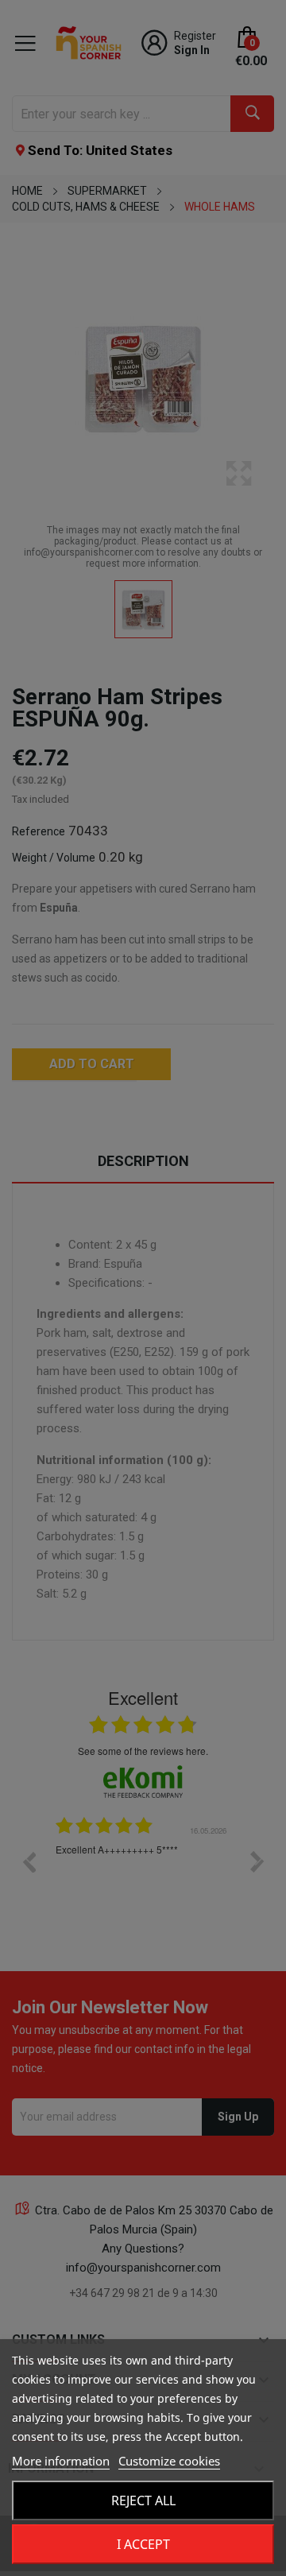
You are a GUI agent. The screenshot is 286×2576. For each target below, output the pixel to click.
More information (61, 2461)
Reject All (143, 2500)
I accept (143, 2544)
